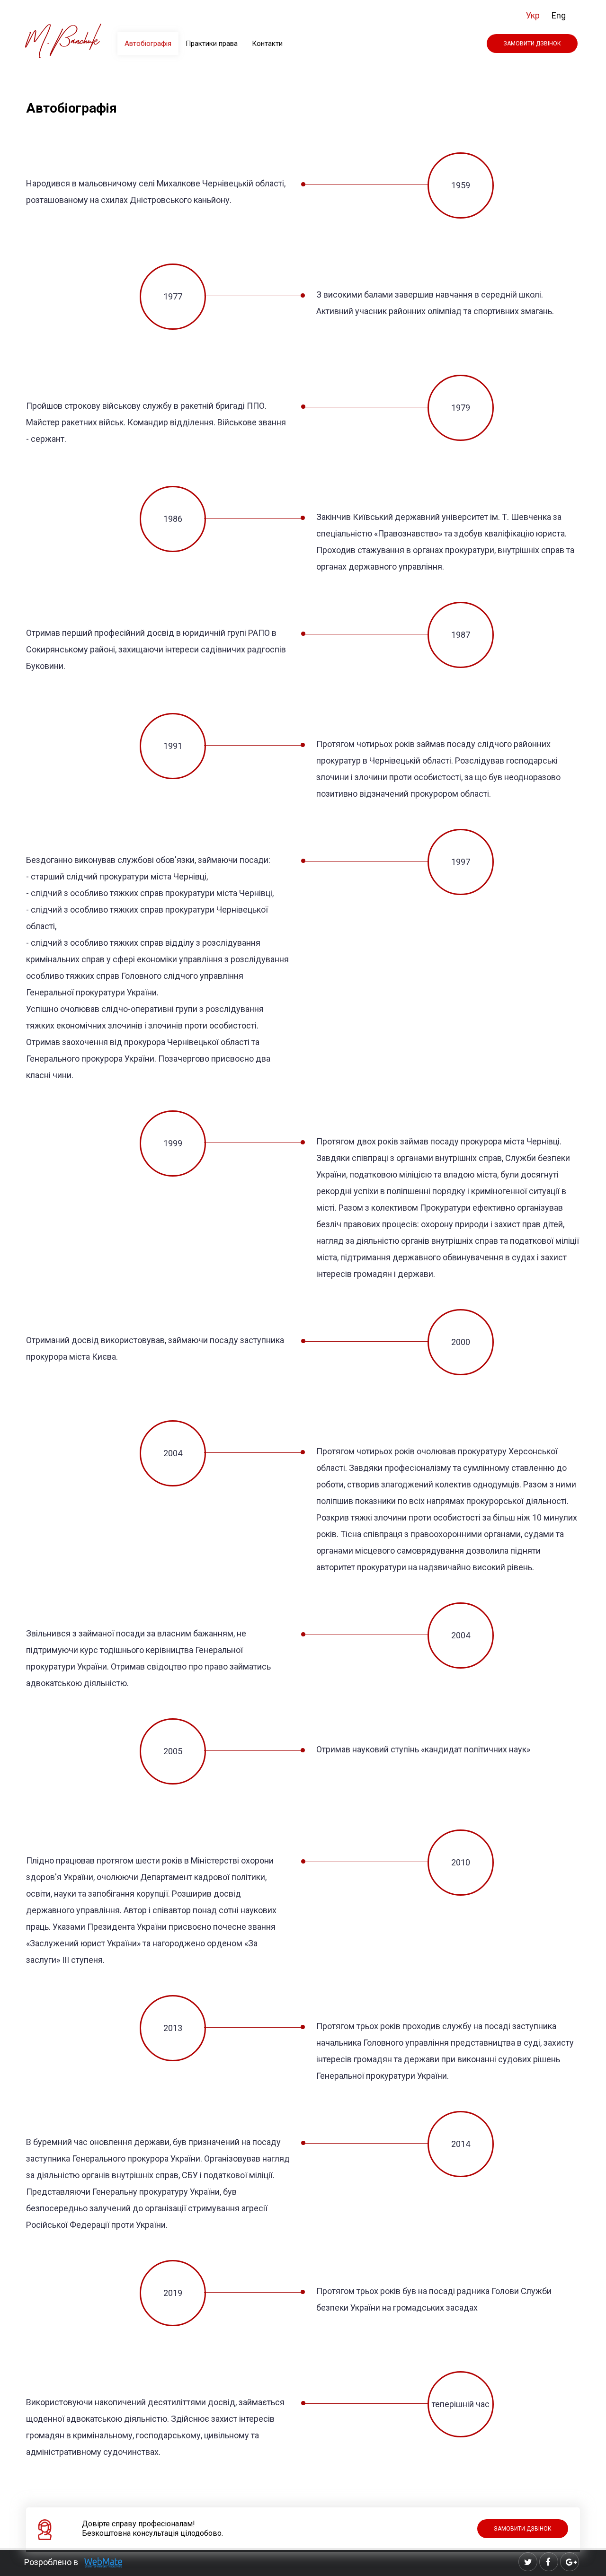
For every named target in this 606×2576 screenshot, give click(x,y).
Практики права (212, 44)
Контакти (267, 44)
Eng (559, 15)
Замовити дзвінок (532, 44)
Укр (533, 15)
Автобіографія (148, 44)
